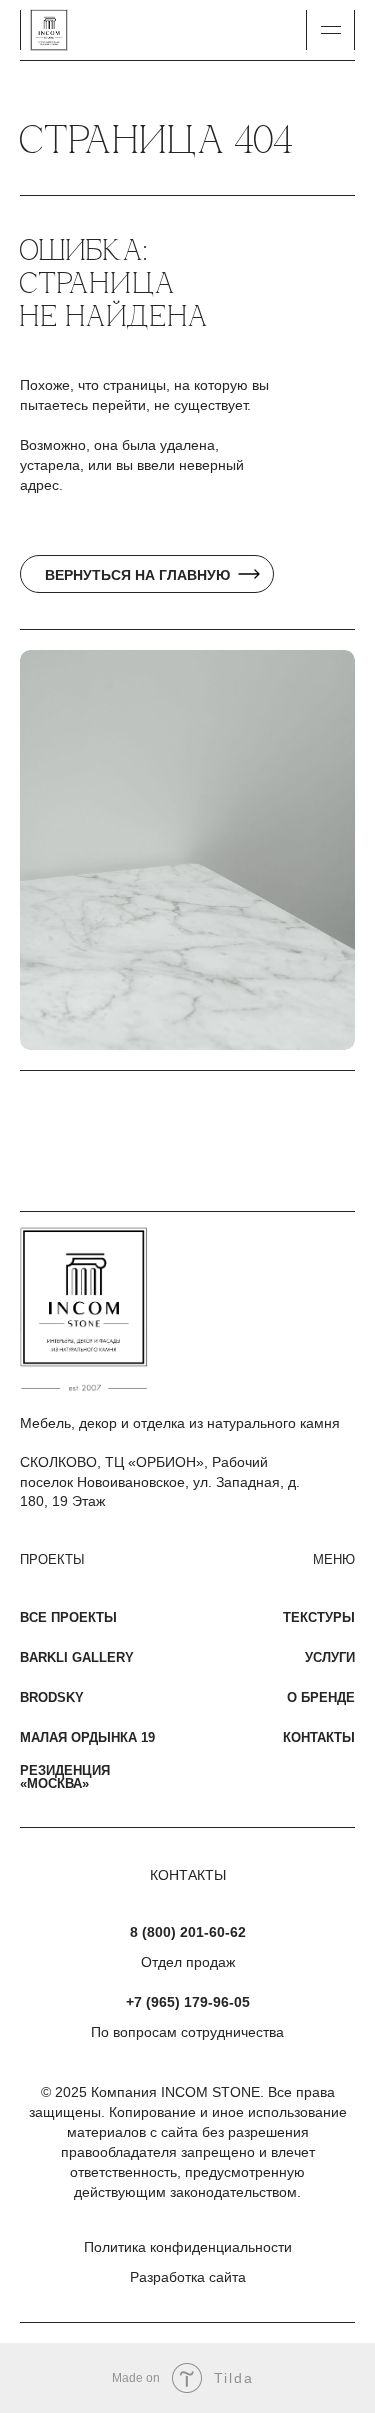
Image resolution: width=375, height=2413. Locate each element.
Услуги (330, 1657)
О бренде (321, 1697)
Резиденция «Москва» (65, 1777)
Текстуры (319, 1617)
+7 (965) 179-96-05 (188, 2002)
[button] (331, 30)
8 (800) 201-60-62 (188, 1932)
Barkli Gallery (77, 1657)
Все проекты (68, 1617)
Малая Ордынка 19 (87, 1737)
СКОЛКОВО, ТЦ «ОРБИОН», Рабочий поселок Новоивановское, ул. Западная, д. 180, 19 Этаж (160, 1481)
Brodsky (52, 1697)
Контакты (319, 1737)
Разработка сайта (188, 2277)
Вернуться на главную (137, 575)
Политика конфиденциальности (188, 2247)
